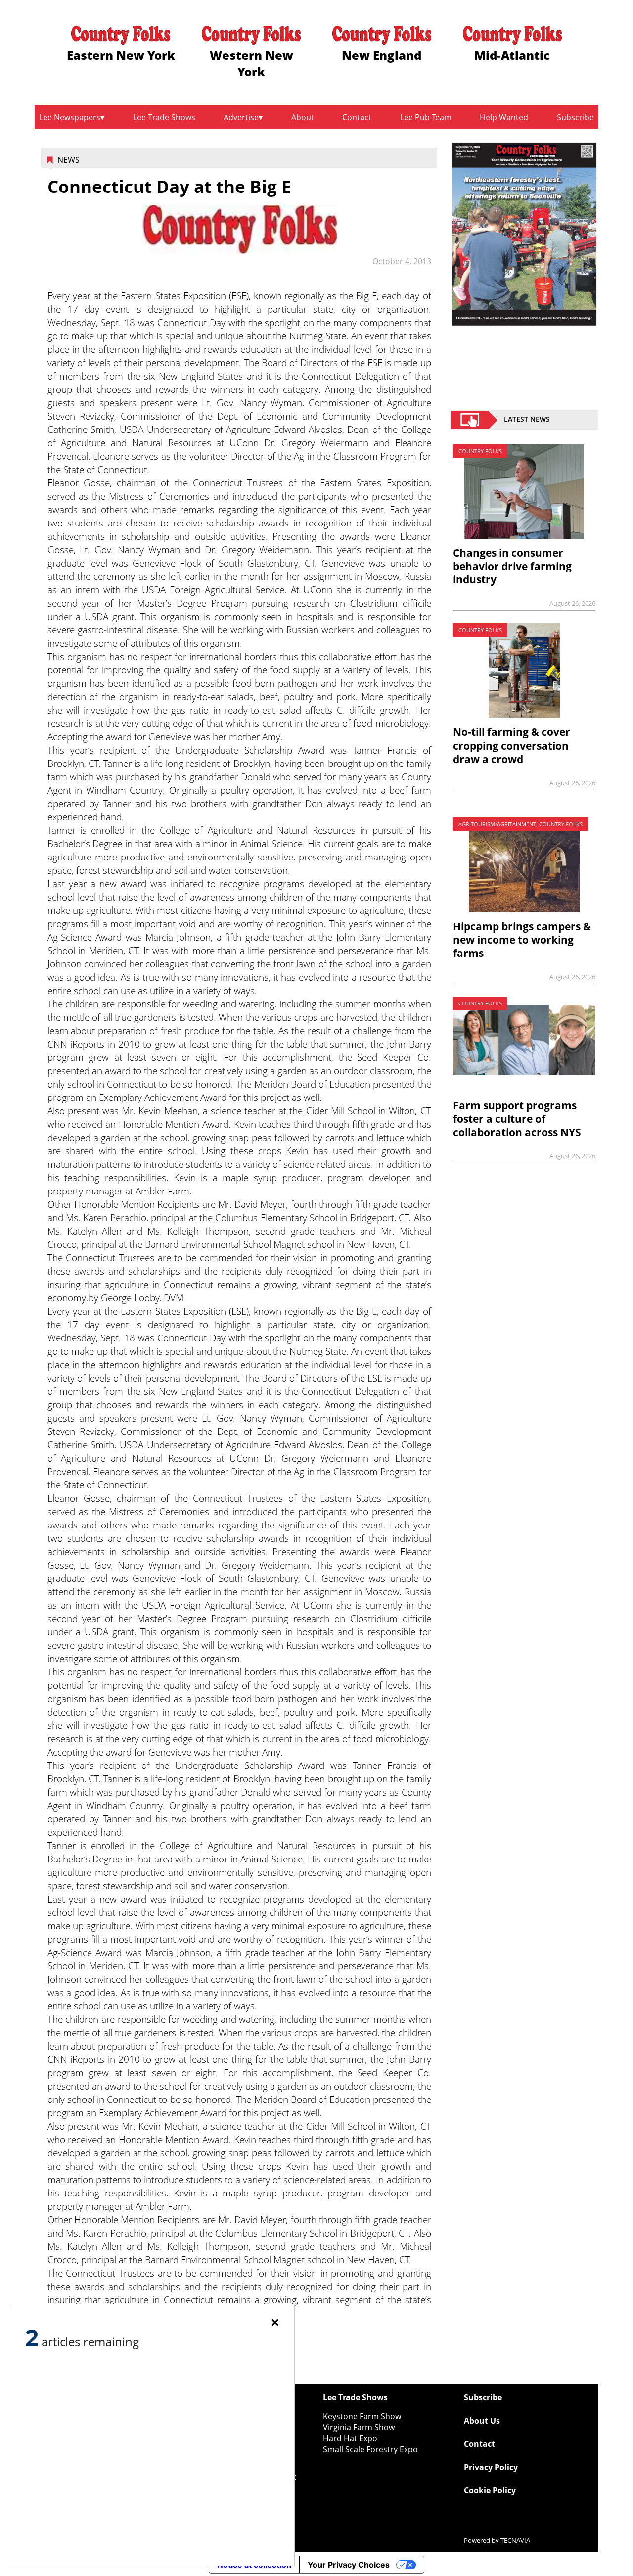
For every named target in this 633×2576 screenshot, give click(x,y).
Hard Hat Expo (350, 2438)
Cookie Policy (490, 2490)
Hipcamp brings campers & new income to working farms (522, 940)
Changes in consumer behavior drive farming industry (512, 566)
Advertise (241, 117)
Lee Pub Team (426, 117)
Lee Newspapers (70, 117)
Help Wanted (504, 117)
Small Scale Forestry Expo (370, 2449)
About (303, 117)
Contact (357, 117)
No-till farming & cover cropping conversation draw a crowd (512, 745)
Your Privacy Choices (349, 2565)
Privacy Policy (491, 2467)
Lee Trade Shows (164, 117)
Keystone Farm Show (362, 2416)
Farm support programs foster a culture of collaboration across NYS (517, 1119)
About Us (482, 2421)
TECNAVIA (515, 2540)
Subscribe (575, 117)
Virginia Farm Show (359, 2427)
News (68, 160)
